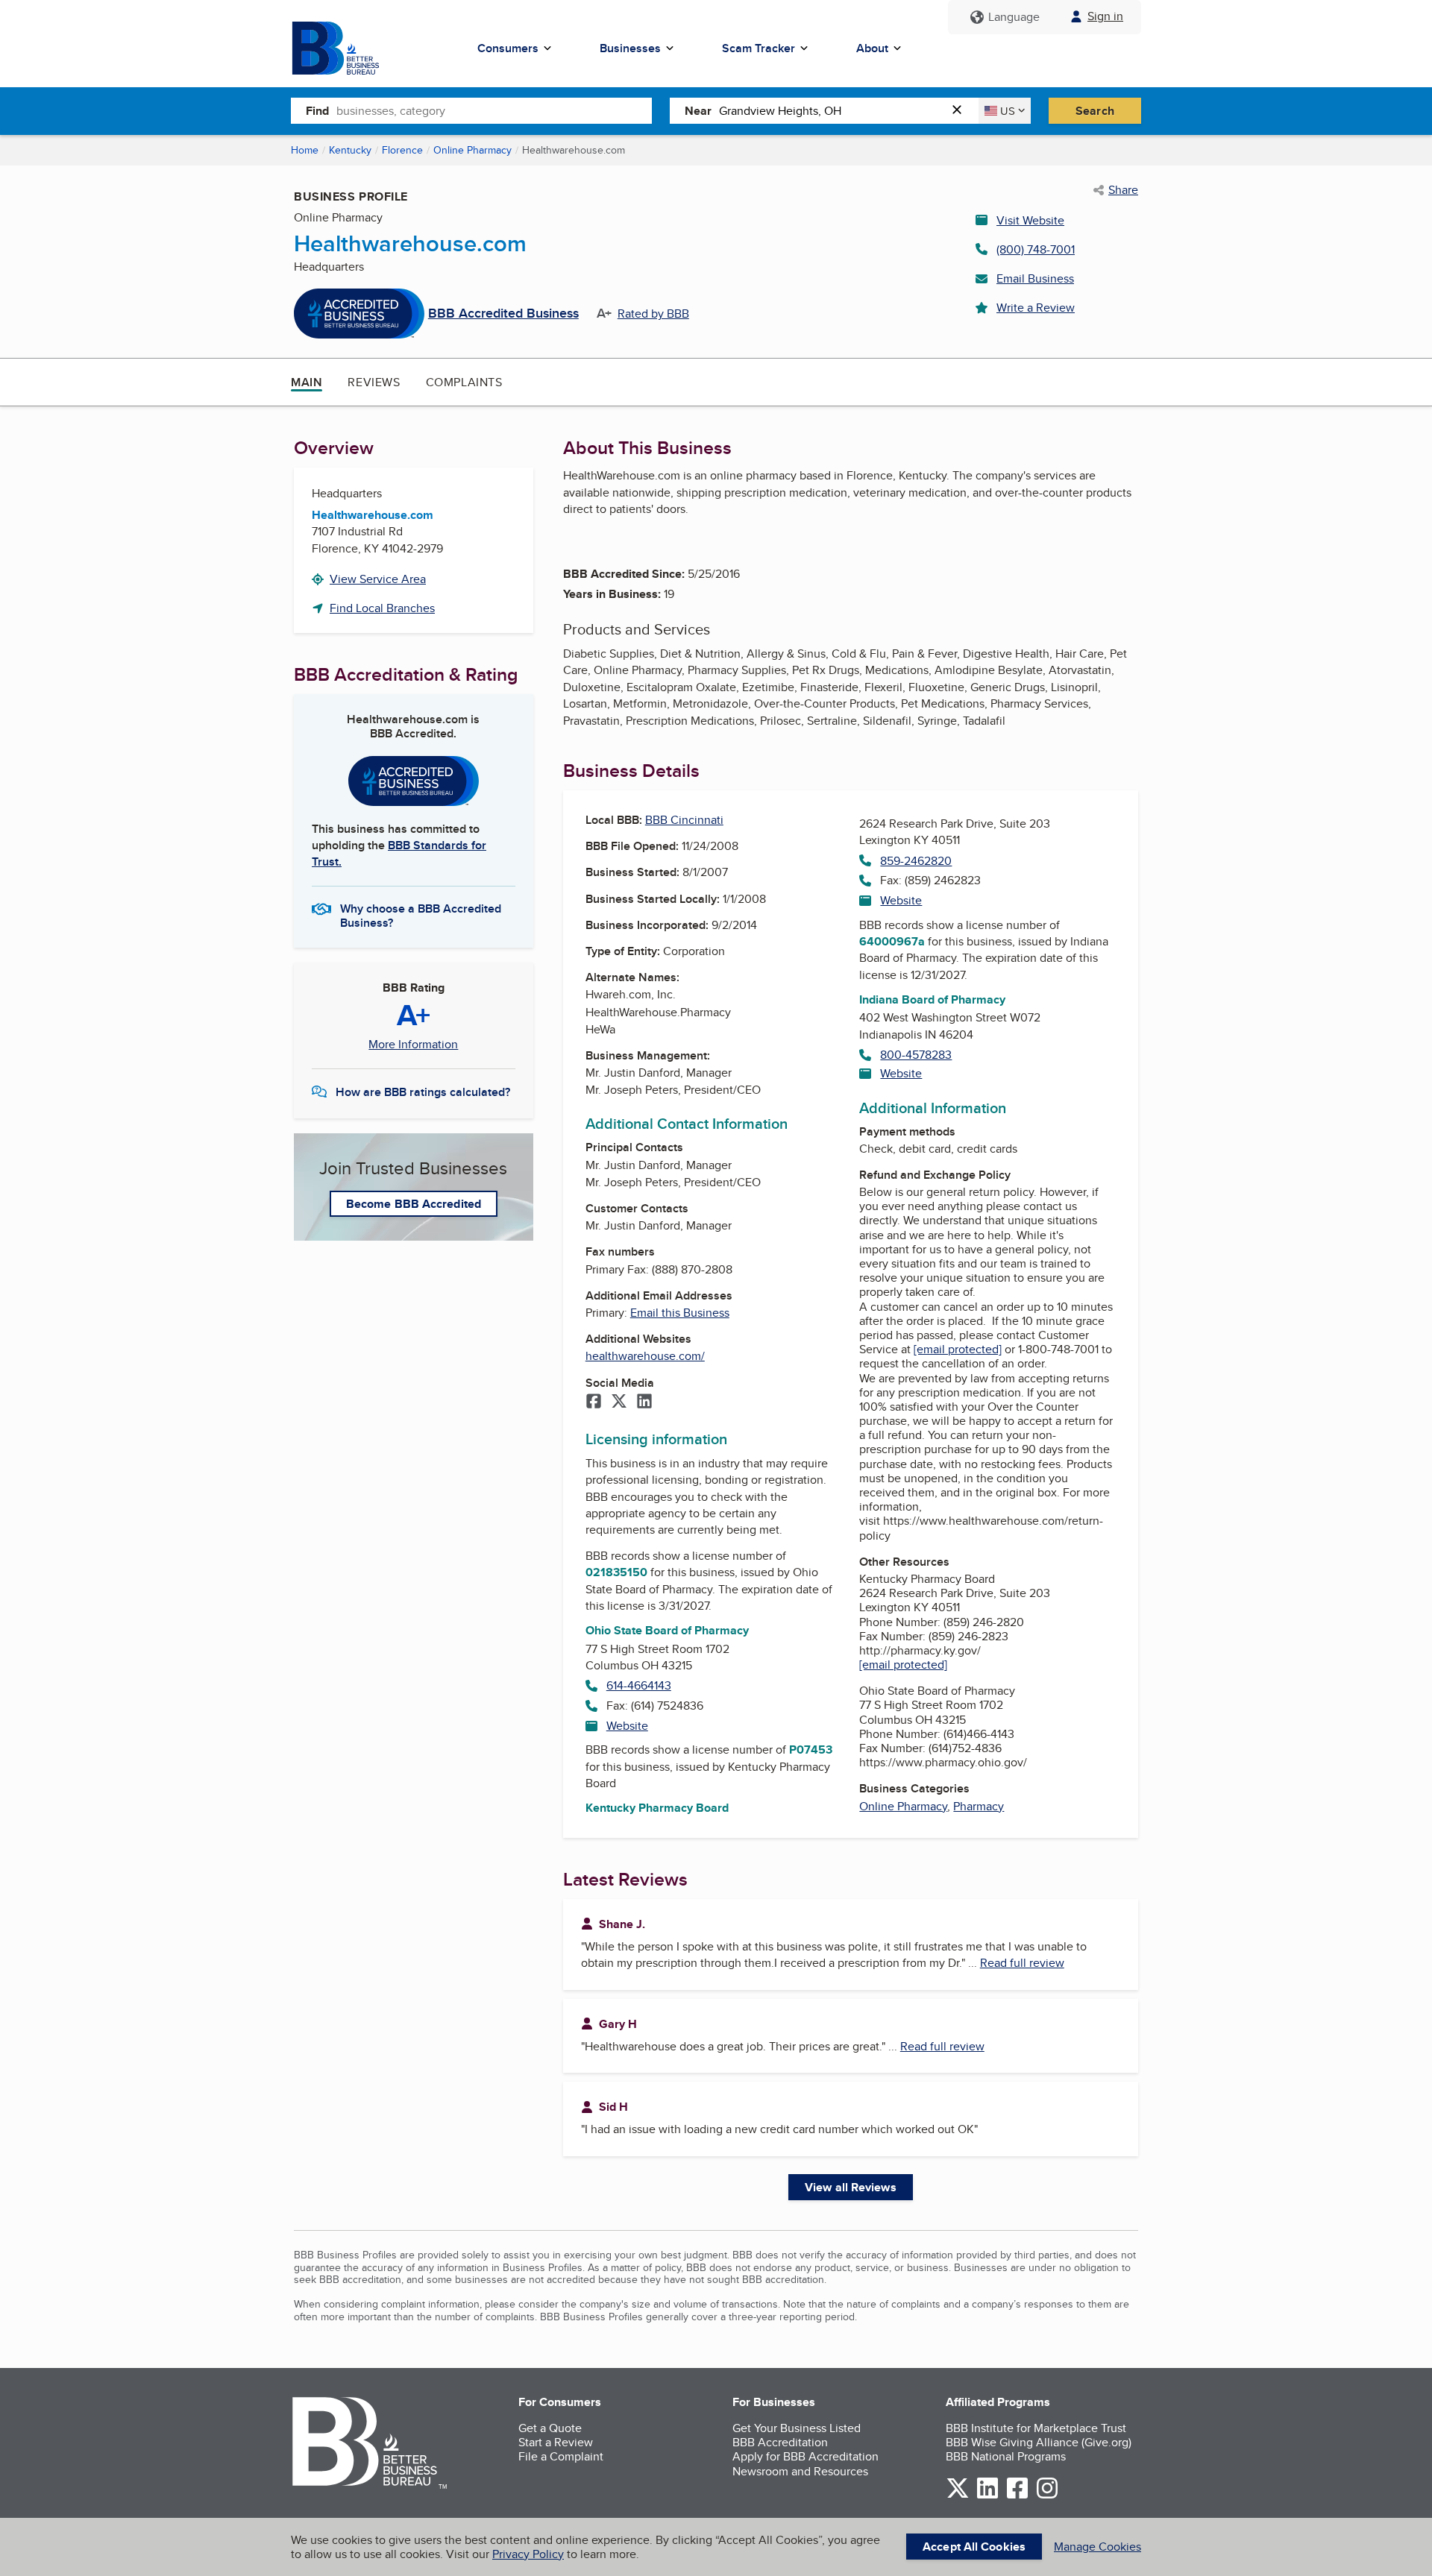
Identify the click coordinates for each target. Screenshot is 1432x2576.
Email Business (1035, 278)
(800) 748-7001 (1036, 249)
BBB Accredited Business (503, 314)
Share (1123, 190)
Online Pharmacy (472, 150)
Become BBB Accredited (414, 1204)
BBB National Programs (1006, 2456)
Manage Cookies (1097, 2547)
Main (307, 382)
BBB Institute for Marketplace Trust (1036, 2428)
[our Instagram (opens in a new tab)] (1047, 2496)
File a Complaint (561, 2456)
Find (317, 111)
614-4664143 (639, 1685)
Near (698, 111)
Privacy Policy (528, 2554)
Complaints (464, 382)
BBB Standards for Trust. (399, 853)
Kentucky (350, 150)
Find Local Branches (382, 608)
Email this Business (680, 1313)
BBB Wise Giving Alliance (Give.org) (1039, 2442)
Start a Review (556, 2442)
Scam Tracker (759, 48)
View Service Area (378, 579)
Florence (402, 150)
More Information (413, 1045)
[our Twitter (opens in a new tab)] (958, 2496)
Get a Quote (550, 2428)
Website (627, 1726)
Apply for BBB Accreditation (805, 2456)
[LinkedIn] (644, 1402)
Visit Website (1030, 220)
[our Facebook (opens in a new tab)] (1017, 2496)
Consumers (508, 48)
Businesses (630, 48)
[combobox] (494, 110)
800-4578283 (916, 1055)
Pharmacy (979, 1806)
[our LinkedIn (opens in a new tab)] (987, 2496)
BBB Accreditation (780, 2442)
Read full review (1022, 1963)
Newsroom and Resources (800, 2471)
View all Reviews (851, 2187)
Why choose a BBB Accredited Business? (421, 915)
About (872, 48)
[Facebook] (594, 1402)
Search (1095, 111)
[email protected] (958, 1349)
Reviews (374, 382)
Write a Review (1036, 308)
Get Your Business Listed (797, 2428)
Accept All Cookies (974, 2547)
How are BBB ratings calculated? (423, 1092)
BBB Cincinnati (684, 820)
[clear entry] (961, 111)
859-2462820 (916, 861)
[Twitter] (619, 1402)
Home (305, 150)
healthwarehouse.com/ (645, 1356)
